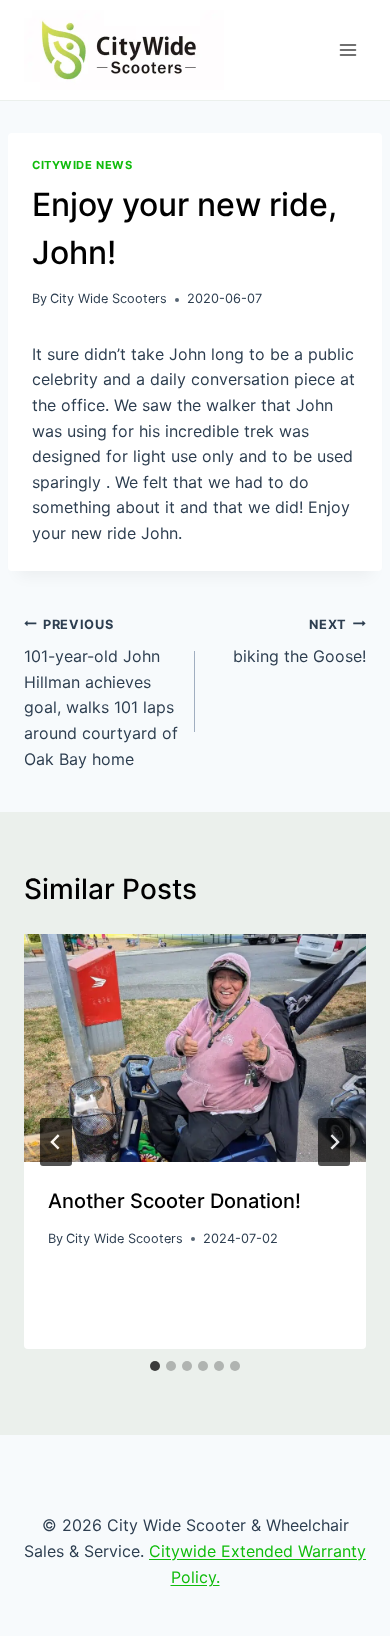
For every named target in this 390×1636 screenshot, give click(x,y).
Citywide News (82, 165)
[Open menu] (347, 49)
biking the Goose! (299, 642)
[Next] (334, 1142)
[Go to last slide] (56, 1142)
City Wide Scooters (108, 298)
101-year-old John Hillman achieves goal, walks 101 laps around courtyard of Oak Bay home (101, 693)
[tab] (155, 1366)
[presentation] (195, 1048)
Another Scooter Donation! (174, 1201)
